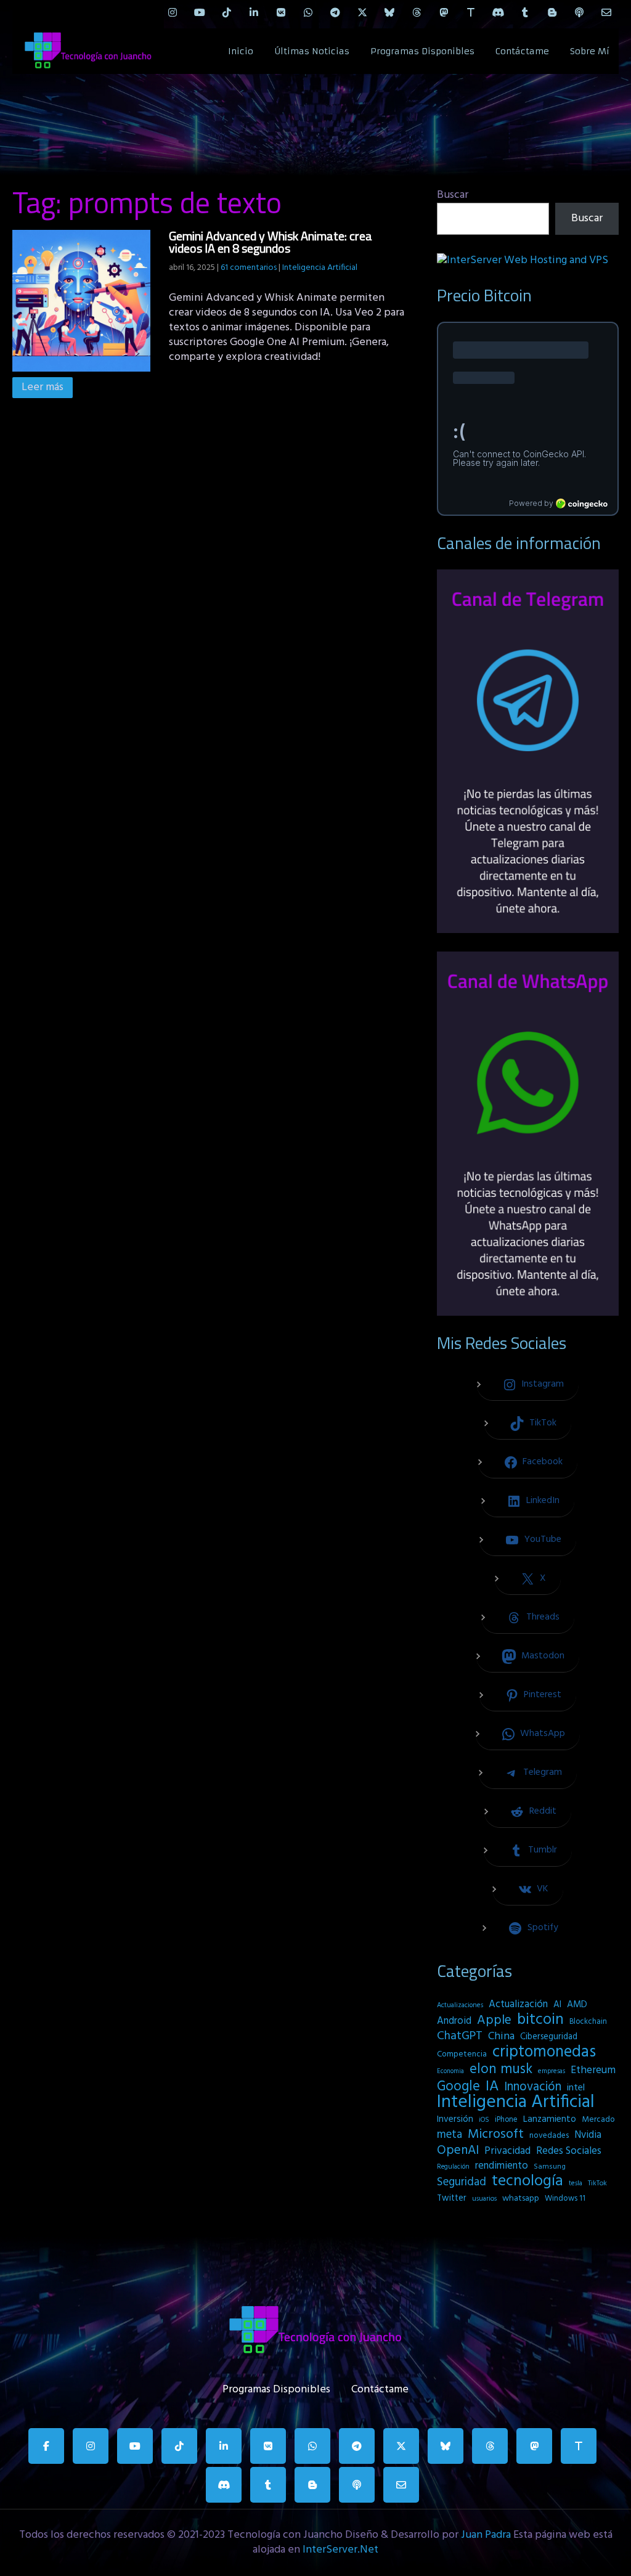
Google (458, 2087)
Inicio (241, 51)
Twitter (452, 2199)
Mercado (598, 2120)
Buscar (453, 195)
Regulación (453, 2167)
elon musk (501, 2069)
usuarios (484, 2199)
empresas (552, 2071)
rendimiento (502, 2166)
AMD (577, 2005)
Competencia (462, 2054)
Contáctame (522, 51)
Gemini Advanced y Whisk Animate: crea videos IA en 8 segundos (271, 242)
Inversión (455, 2119)
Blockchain (588, 2022)
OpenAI (458, 2151)
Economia (450, 2072)
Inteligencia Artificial (320, 268)
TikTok (597, 2183)
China (501, 2037)
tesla (576, 2183)
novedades (549, 2136)
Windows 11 (565, 2199)
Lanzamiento (550, 2119)
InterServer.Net (340, 2550)
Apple (494, 2021)
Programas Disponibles (422, 51)
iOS (484, 2120)
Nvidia (588, 2135)
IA (492, 2087)
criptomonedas (544, 2052)
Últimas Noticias (312, 51)
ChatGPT (460, 2037)
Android (454, 2021)
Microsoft (496, 2135)
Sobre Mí (590, 51)
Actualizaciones (460, 2005)
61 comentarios (249, 268)
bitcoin (540, 2020)
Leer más (43, 387)
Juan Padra (486, 2535)
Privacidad (507, 2151)
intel (576, 2088)
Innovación (533, 2087)
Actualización (518, 2005)
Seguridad (462, 2182)
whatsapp (521, 2199)
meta (450, 2135)
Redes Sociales (569, 2151)
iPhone (506, 2120)
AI (557, 2005)
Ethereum (593, 2071)
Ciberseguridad (549, 2037)
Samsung (550, 2167)
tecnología (527, 2182)
